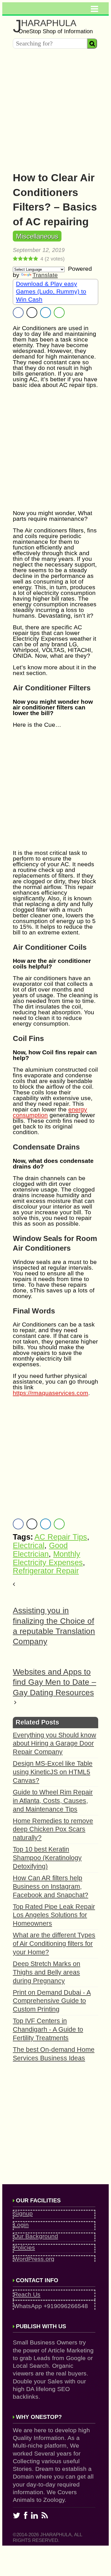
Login (21, 2225)
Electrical (29, 1546)
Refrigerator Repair (46, 1571)
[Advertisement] (55, 108)
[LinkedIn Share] (46, 313)
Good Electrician (40, 1550)
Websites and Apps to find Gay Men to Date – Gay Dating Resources (55, 1682)
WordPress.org (34, 2259)
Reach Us (27, 2294)
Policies (24, 2247)
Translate (45, 275)
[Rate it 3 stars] (26, 259)
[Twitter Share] (32, 313)
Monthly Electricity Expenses (48, 1558)
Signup (23, 2213)
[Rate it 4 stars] (31, 259)
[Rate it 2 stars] (20, 259)
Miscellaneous (37, 236)
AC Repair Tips (61, 1537)
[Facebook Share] (18, 313)
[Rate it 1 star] (15, 259)
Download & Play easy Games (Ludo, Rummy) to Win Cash (51, 291)
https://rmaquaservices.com (51, 1393)
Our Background (36, 2236)
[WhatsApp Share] (59, 313)
